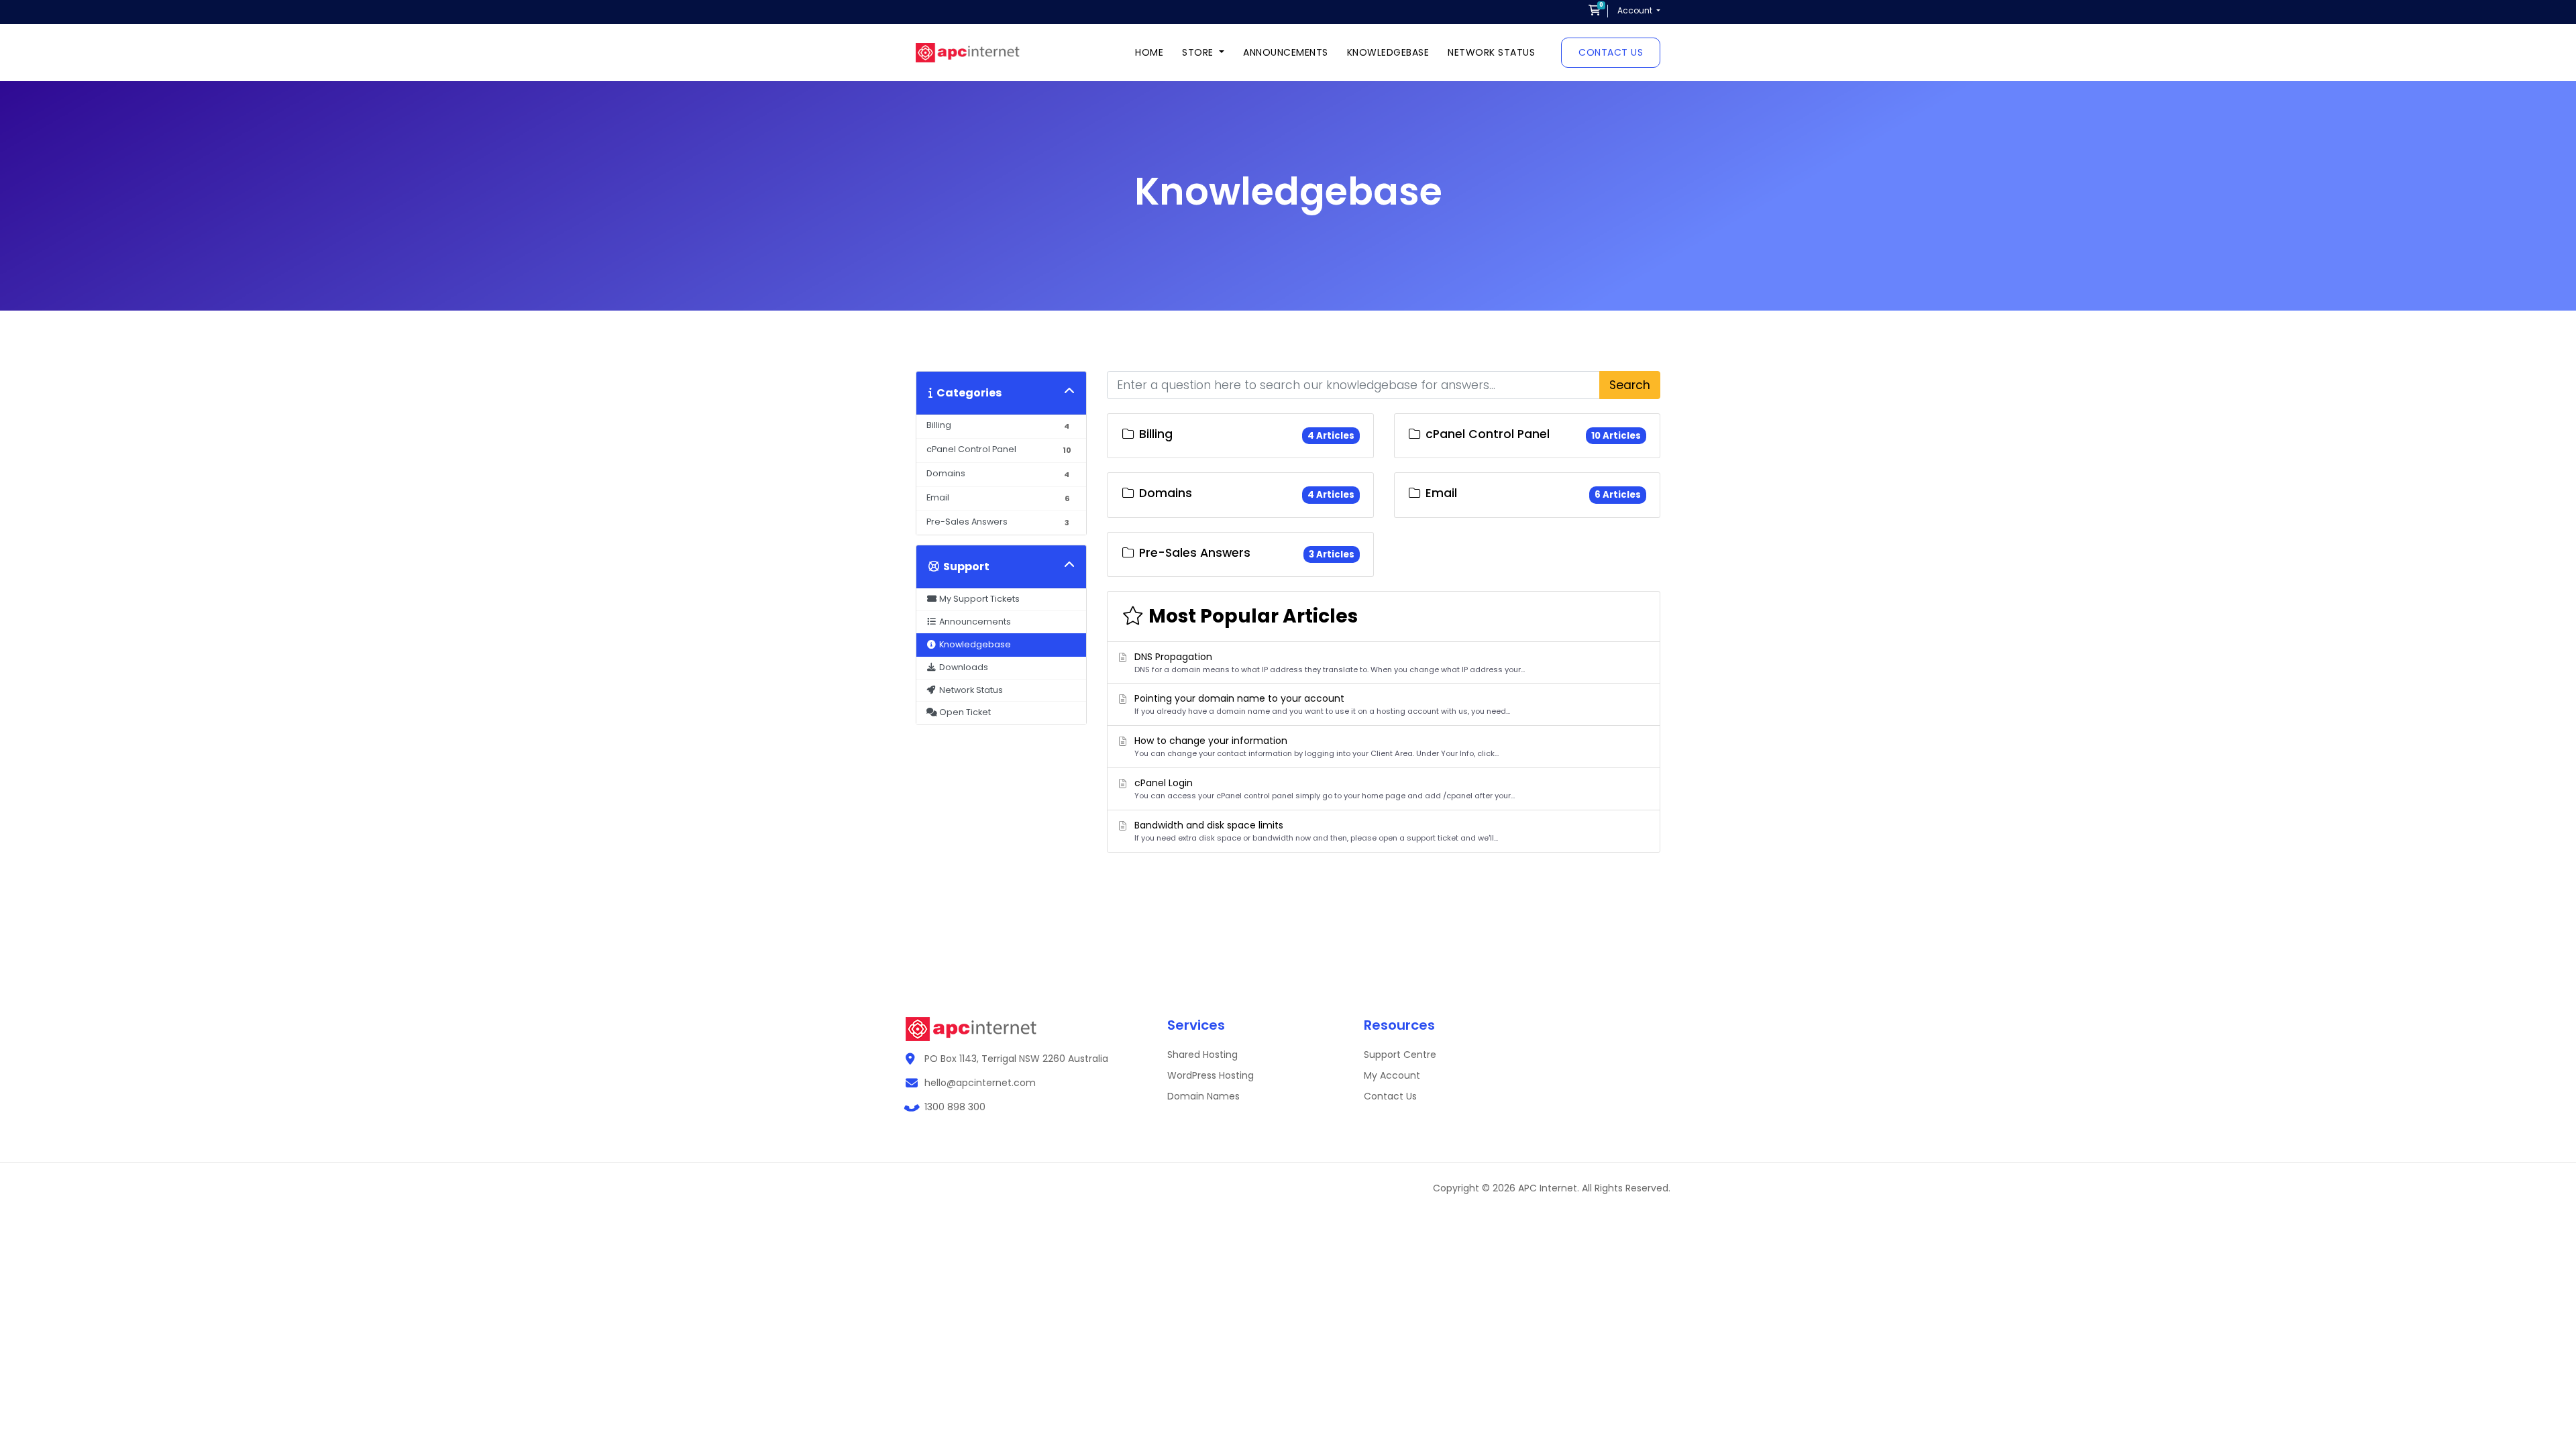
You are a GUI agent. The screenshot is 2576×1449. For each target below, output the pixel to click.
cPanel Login (1325, 789)
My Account (1392, 1075)
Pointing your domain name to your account (1322, 704)
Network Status (1491, 52)
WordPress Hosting (1211, 1075)
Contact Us (1611, 52)
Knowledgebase (1388, 52)
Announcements (1286, 52)
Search (1630, 385)
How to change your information (1317, 746)
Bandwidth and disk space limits (1316, 831)
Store (1199, 52)
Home (1149, 52)
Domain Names (1203, 1096)
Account (1636, 10)
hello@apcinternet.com (980, 1083)
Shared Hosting (1202, 1055)
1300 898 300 (955, 1107)
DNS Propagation (1330, 662)
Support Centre (1400, 1055)
